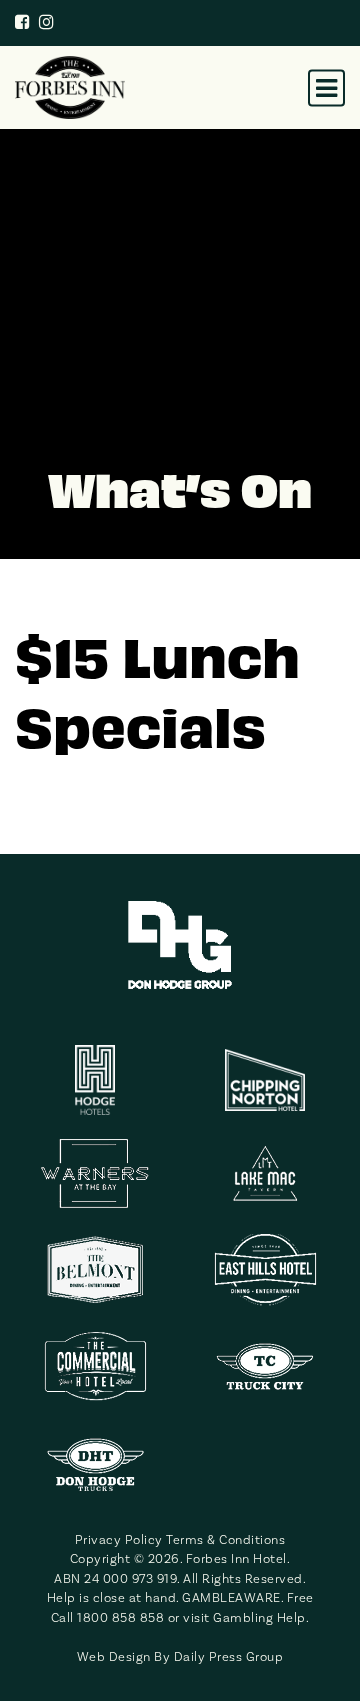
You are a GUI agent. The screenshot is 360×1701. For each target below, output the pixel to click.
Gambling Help (259, 1617)
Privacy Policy (119, 1539)
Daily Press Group (229, 1656)
